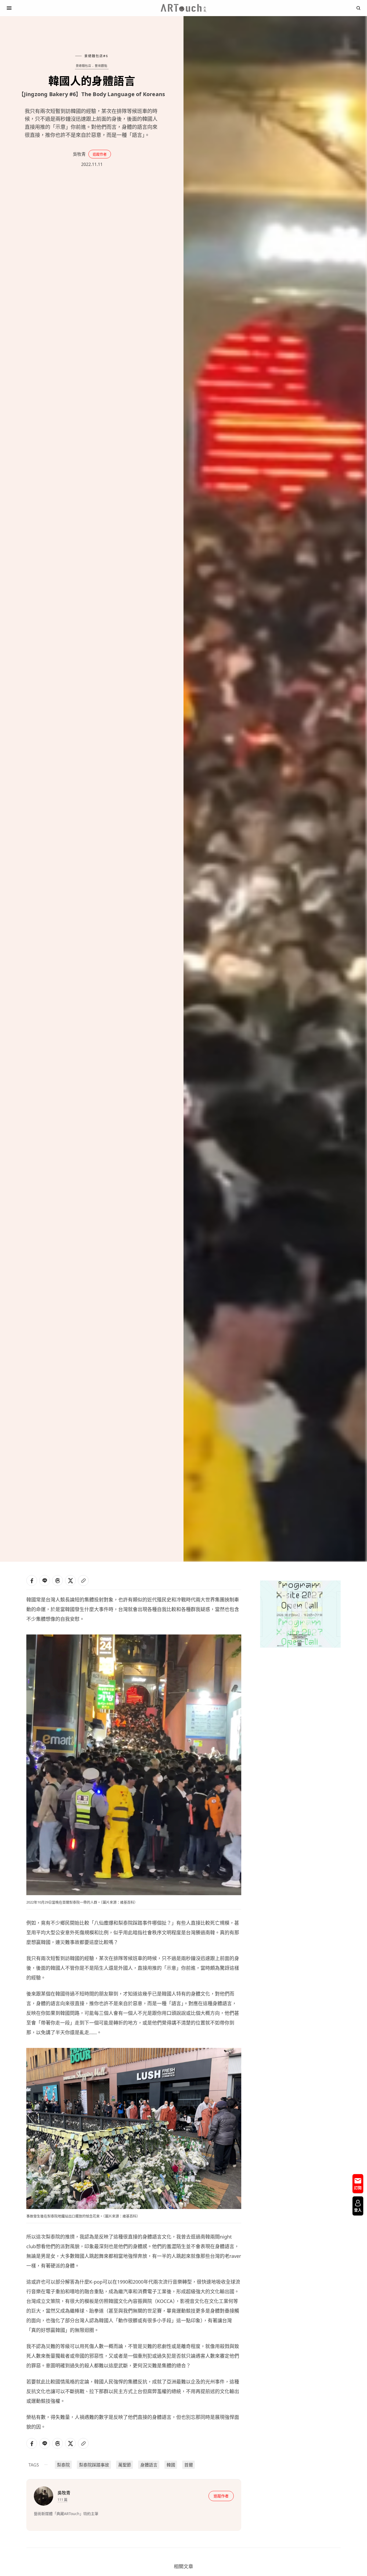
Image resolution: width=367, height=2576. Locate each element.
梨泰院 (63, 2465)
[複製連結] (83, 1581)
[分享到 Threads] (57, 1581)
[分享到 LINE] (45, 1581)
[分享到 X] (70, 1581)
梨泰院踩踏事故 (94, 2465)
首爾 (189, 2465)
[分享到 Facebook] (32, 1581)
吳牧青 (79, 154)
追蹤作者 (100, 154)
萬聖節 (125, 2465)
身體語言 (149, 2465)
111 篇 (62, 2499)
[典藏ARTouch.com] (183, 8)
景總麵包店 (84, 66)
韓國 (171, 2465)
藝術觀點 (101, 66)
